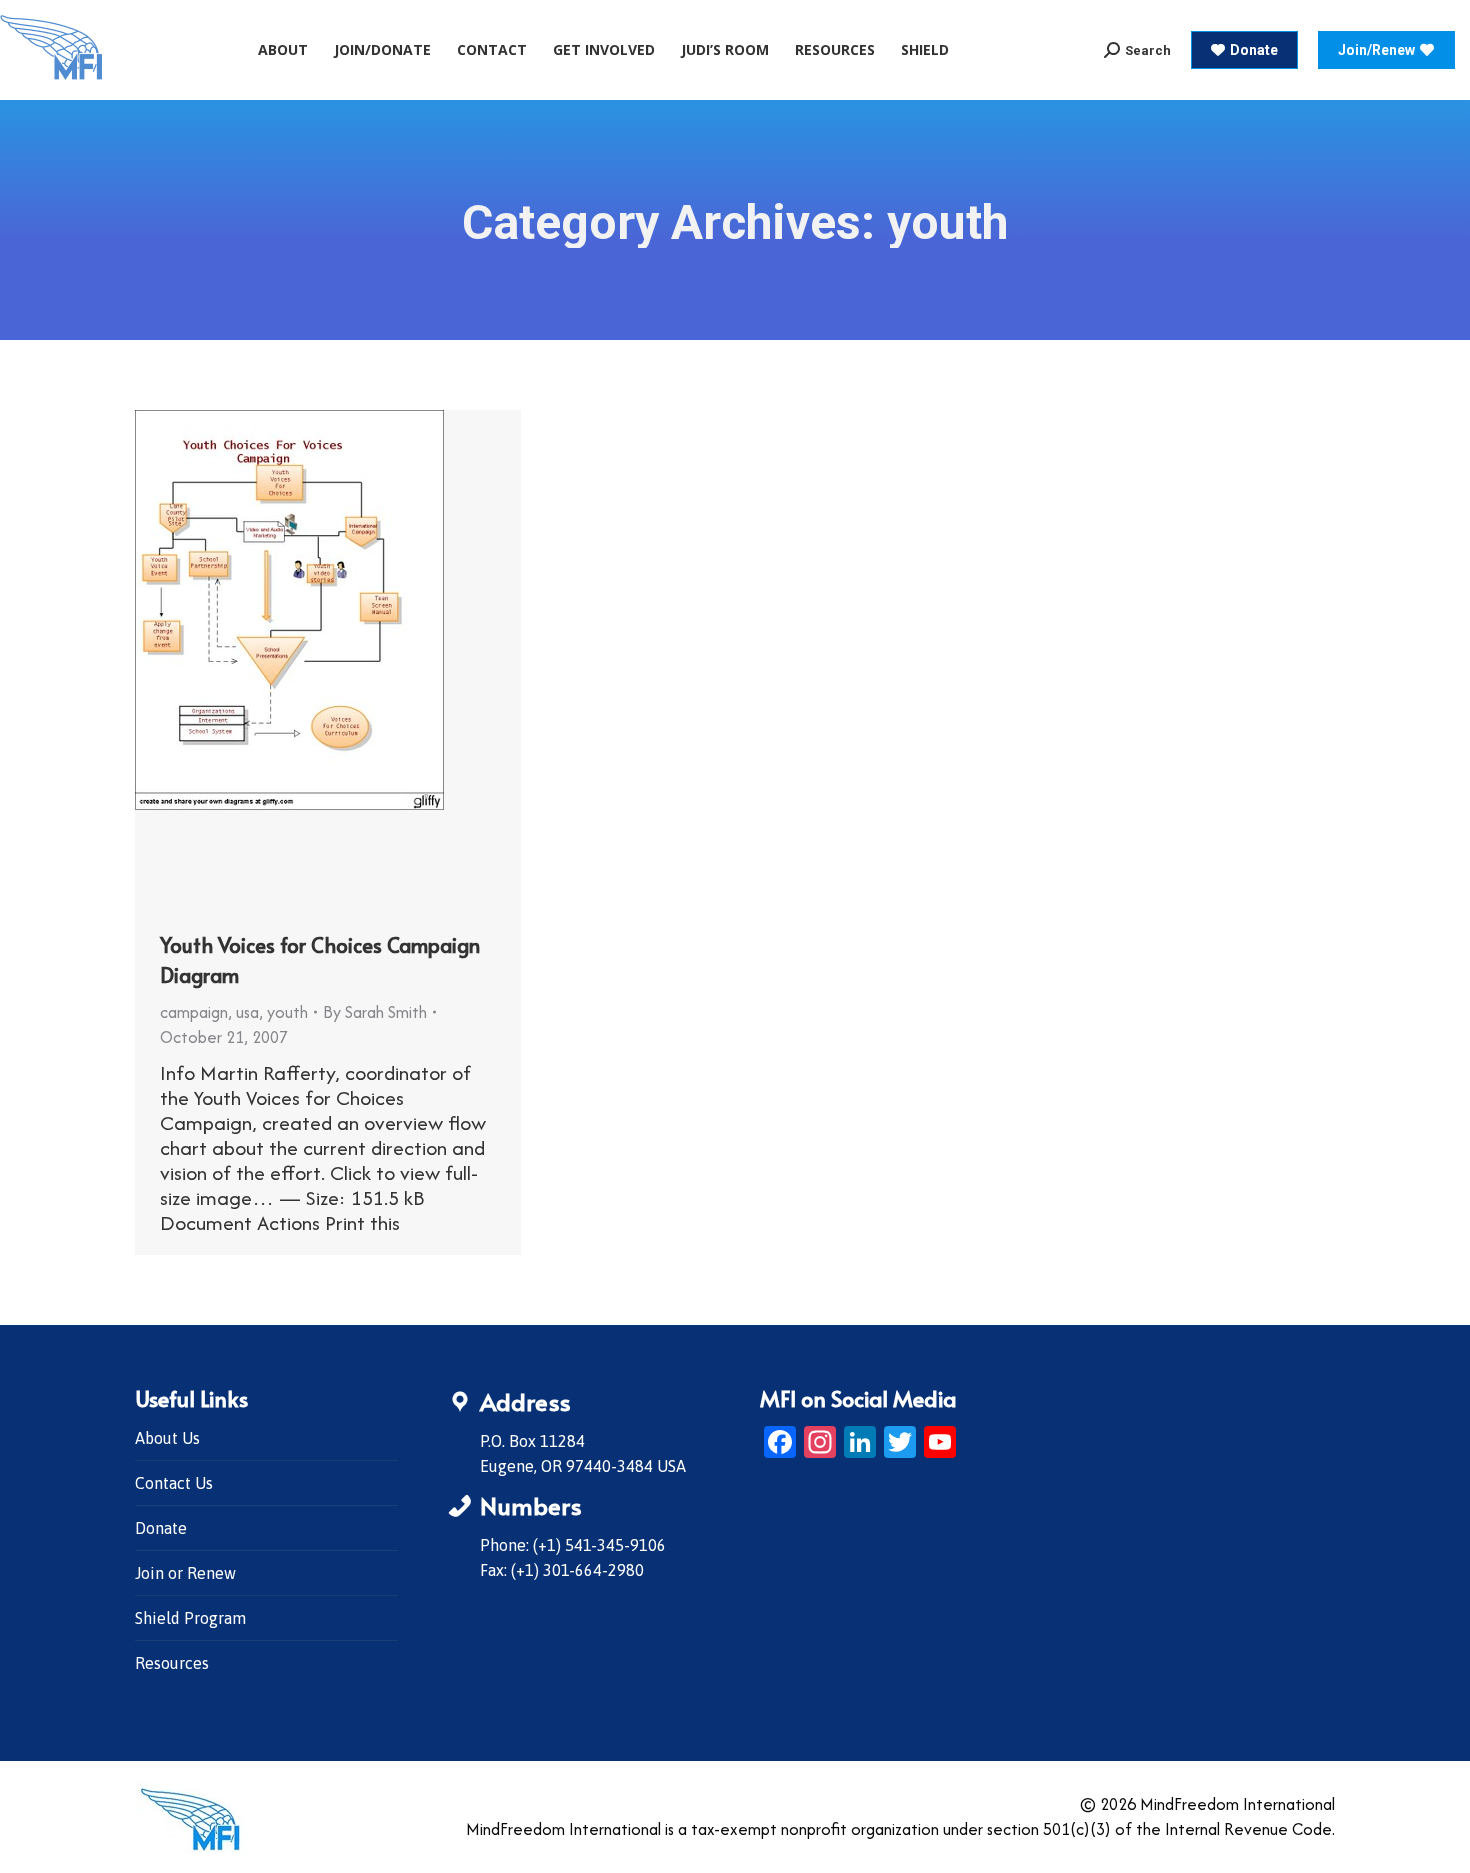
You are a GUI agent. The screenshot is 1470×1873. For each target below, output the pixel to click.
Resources (172, 1663)
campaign (194, 1012)
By (375, 1012)
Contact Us (174, 1483)
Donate (161, 1528)
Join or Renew (185, 1573)
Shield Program (190, 1618)
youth (287, 1012)
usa (247, 1012)
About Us (167, 1438)
